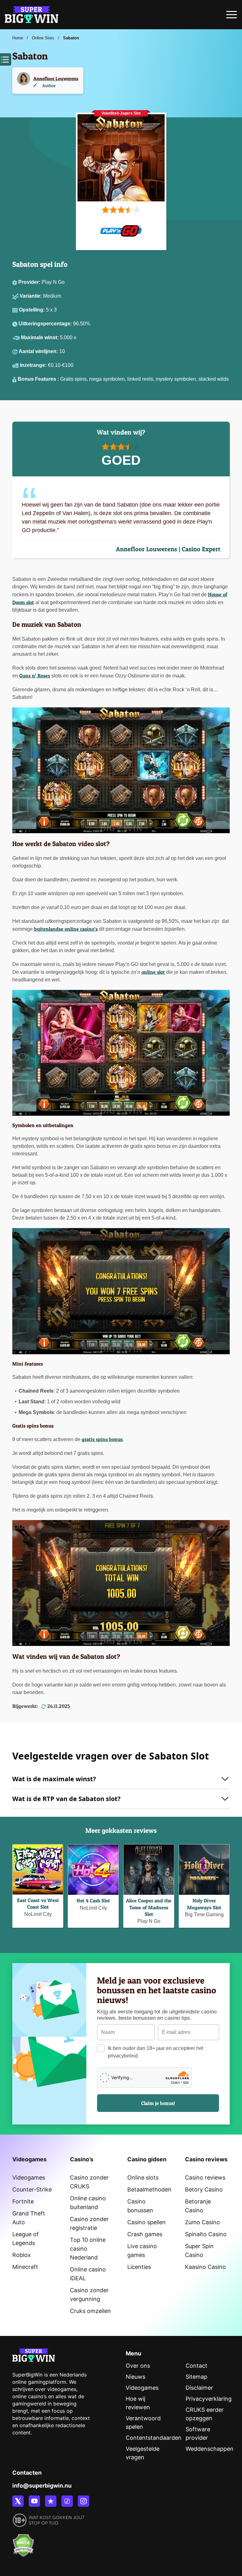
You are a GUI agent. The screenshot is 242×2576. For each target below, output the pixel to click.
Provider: (30, 282)
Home (18, 38)
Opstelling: (32, 310)
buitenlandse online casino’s (66, 929)
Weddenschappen (210, 2449)
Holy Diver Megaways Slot (204, 1904)
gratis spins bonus (102, 1439)
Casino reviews (205, 2178)
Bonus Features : (39, 379)
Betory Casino (204, 2189)
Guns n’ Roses (35, 676)
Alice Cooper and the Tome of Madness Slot (149, 1907)
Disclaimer (199, 2388)
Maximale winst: (40, 337)
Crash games (145, 2234)
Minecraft (25, 2267)
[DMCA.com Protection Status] (23, 2542)
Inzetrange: (34, 365)
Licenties (139, 2267)
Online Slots (43, 38)
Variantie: (31, 296)
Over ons (138, 2366)
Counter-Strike (32, 2189)
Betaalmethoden (149, 2189)
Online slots (143, 2178)
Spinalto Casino (206, 2234)
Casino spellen (147, 2222)
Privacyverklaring (209, 2399)
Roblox (22, 2255)
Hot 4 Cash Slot (93, 1900)
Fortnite (23, 2201)
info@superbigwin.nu (42, 2486)
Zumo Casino (202, 2222)
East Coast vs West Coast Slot (38, 1903)
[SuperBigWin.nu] (32, 14)
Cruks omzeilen (90, 2311)
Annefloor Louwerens (56, 79)
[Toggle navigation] (232, 16)
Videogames (29, 2178)
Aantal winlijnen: (39, 351)
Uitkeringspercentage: (46, 324)
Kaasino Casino (205, 2267)
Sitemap (196, 2377)
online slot (153, 972)
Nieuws (135, 2377)
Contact (196, 2366)
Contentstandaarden (154, 2438)
